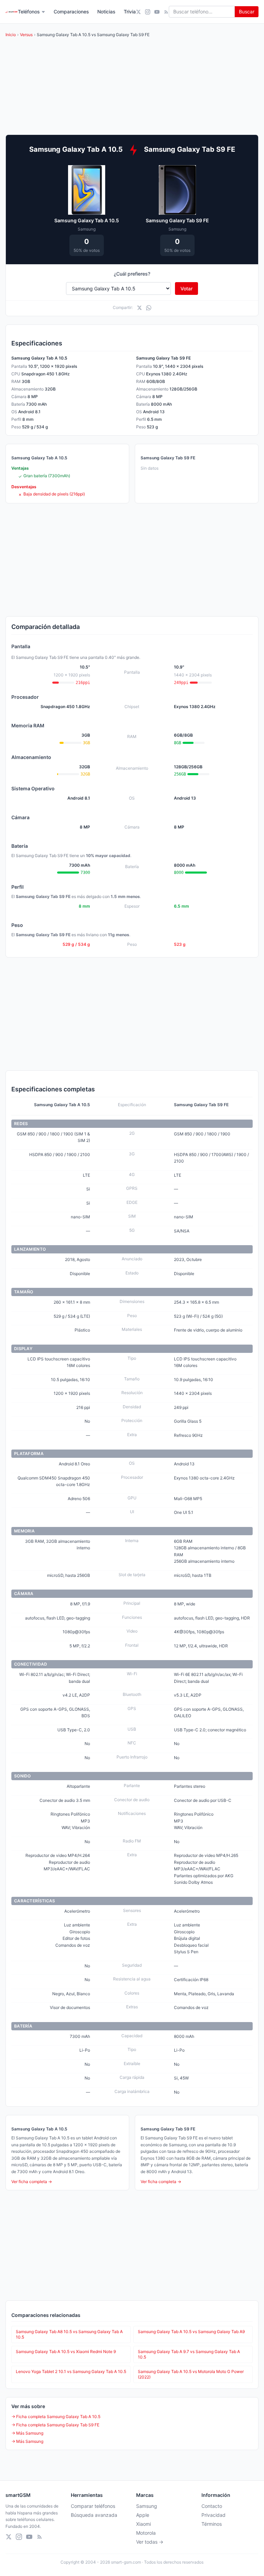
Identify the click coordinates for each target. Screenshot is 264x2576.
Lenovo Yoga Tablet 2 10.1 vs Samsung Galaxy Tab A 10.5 (71, 2371)
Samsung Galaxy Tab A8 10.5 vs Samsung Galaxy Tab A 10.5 (69, 2334)
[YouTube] (157, 12)
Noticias (106, 12)
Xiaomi (144, 2524)
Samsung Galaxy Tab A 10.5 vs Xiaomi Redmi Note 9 (66, 2351)
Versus (26, 35)
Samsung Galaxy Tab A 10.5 (87, 220)
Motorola (146, 2533)
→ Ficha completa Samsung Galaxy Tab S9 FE (55, 2425)
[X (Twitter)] (138, 12)
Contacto (212, 2506)
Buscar (247, 12)
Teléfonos (29, 12)
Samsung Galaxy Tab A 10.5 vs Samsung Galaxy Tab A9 (191, 2332)
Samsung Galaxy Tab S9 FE (177, 220)
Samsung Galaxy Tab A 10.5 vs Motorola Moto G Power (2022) (191, 2374)
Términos (212, 2524)
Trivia (130, 12)
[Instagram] (148, 12)
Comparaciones (71, 12)
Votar (186, 288)
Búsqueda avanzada (94, 2515)
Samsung (147, 2506)
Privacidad (213, 2515)
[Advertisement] (132, 560)
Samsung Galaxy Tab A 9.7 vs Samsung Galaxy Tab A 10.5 (189, 2354)
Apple (143, 2515)
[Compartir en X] (139, 308)
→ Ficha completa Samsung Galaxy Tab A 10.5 (56, 2417)
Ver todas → (150, 2542)
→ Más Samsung (27, 2433)
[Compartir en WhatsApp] (149, 308)
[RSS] (166, 12)
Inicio (11, 35)
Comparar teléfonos (93, 2506)
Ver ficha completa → (32, 2182)
